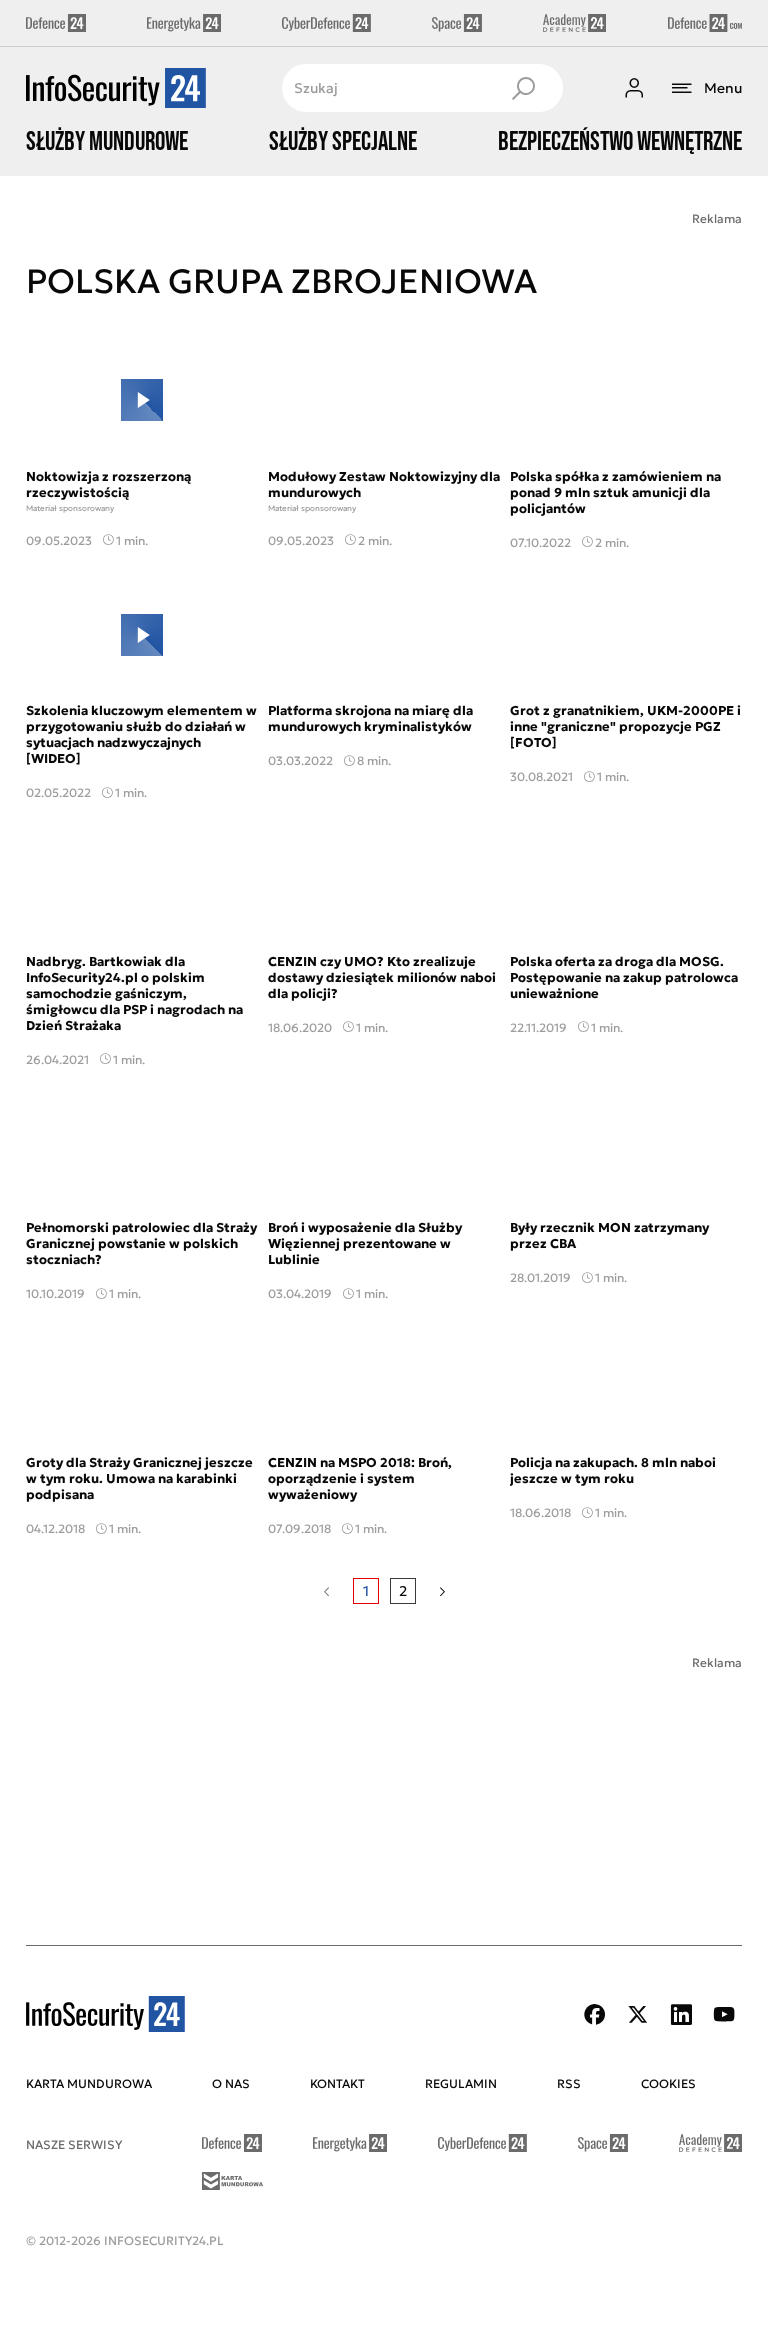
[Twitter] (638, 2014)
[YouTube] (724, 2014)
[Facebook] (595, 2014)
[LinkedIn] (681, 2014)
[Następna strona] (442, 1591)
